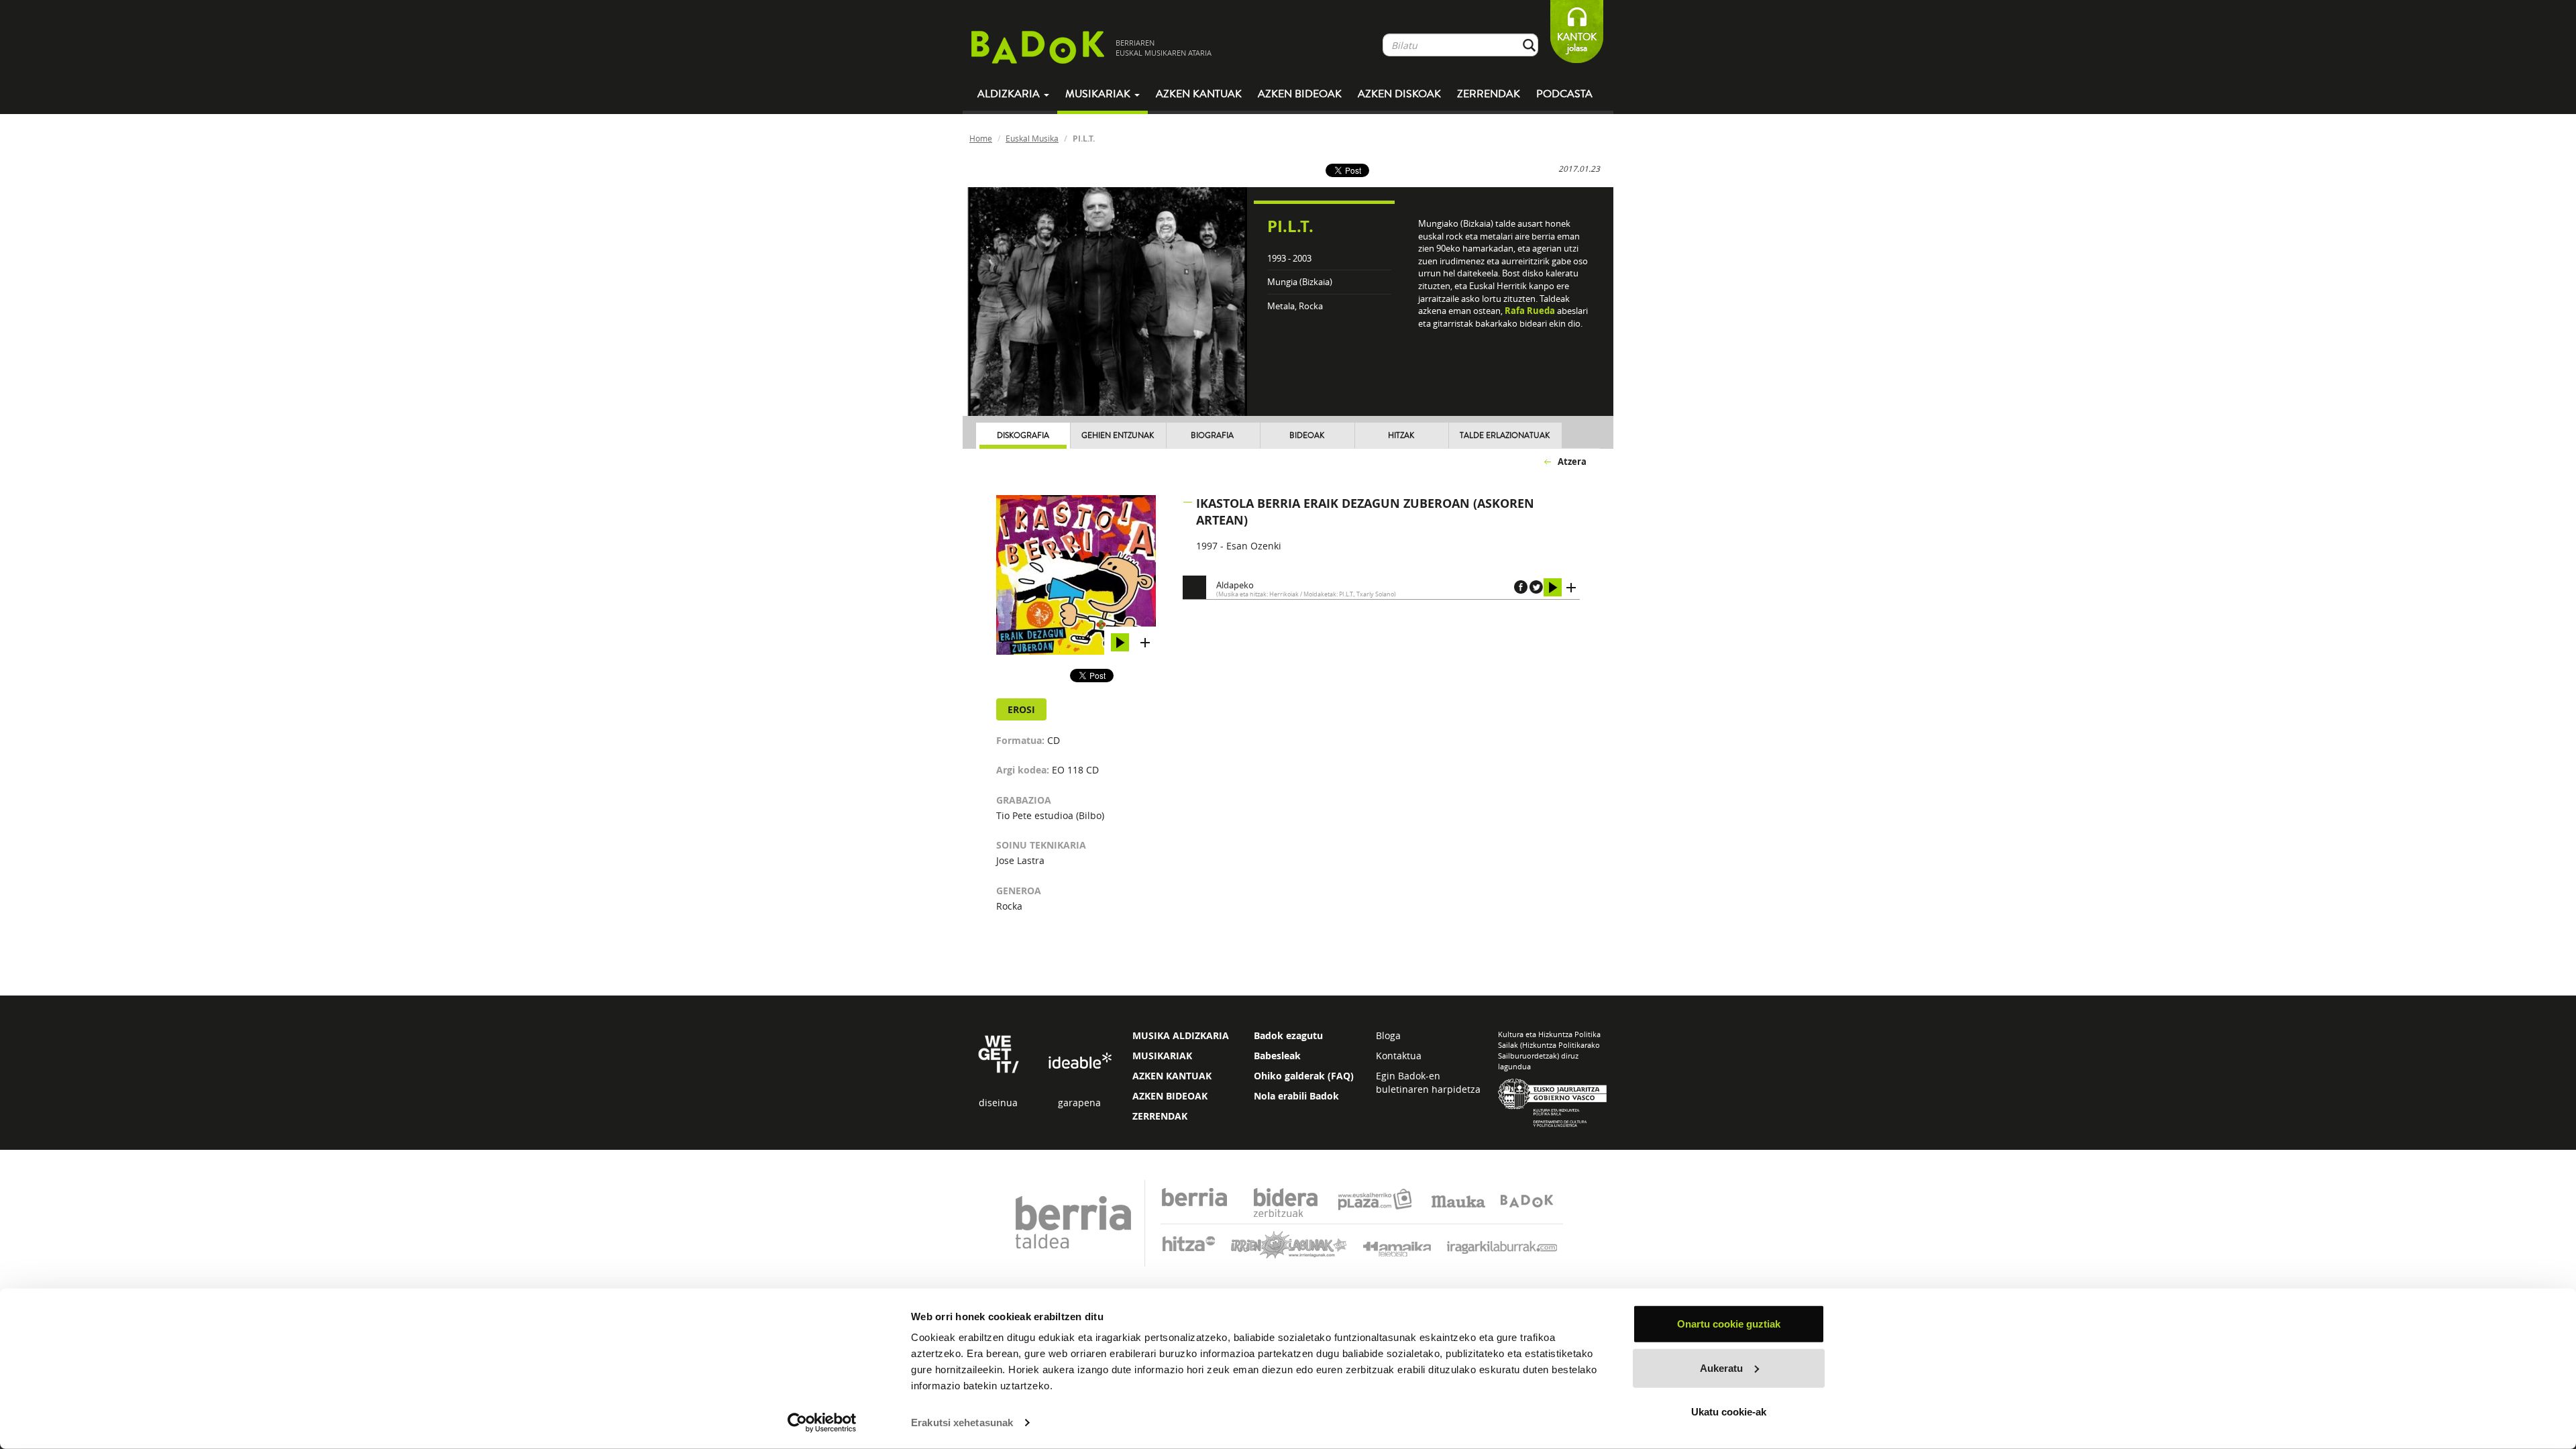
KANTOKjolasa (1577, 43)
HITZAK (1401, 436)
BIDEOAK (1307, 436)
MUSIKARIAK (1162, 1056)
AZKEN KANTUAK (1172, 1076)
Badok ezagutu (1288, 1035)
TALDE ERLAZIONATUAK (1505, 436)
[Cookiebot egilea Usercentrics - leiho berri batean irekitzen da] (822, 1423)
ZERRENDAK (1160, 1116)
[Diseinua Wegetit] (999, 1053)
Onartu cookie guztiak (1729, 1324)
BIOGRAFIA (1212, 436)
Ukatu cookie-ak (1729, 1412)
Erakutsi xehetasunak (962, 1423)
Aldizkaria (1010, 94)
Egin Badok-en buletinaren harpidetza (1428, 1082)
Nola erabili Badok (1296, 1096)
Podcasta (1564, 94)
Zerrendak (1489, 94)
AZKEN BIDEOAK (1170, 1096)
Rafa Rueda (1530, 311)
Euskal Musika (1032, 138)
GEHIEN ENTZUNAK (1118, 436)
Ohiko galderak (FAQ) (1304, 1076)
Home (981, 138)
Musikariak (1099, 94)
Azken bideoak (1300, 94)
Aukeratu (1721, 1367)
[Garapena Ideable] (1079, 1062)
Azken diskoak (1399, 94)
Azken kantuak (1199, 94)
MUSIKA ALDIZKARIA (1181, 1035)
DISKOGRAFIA (1023, 436)
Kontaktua (1399, 1056)
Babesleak (1277, 1056)
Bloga (1388, 1035)
